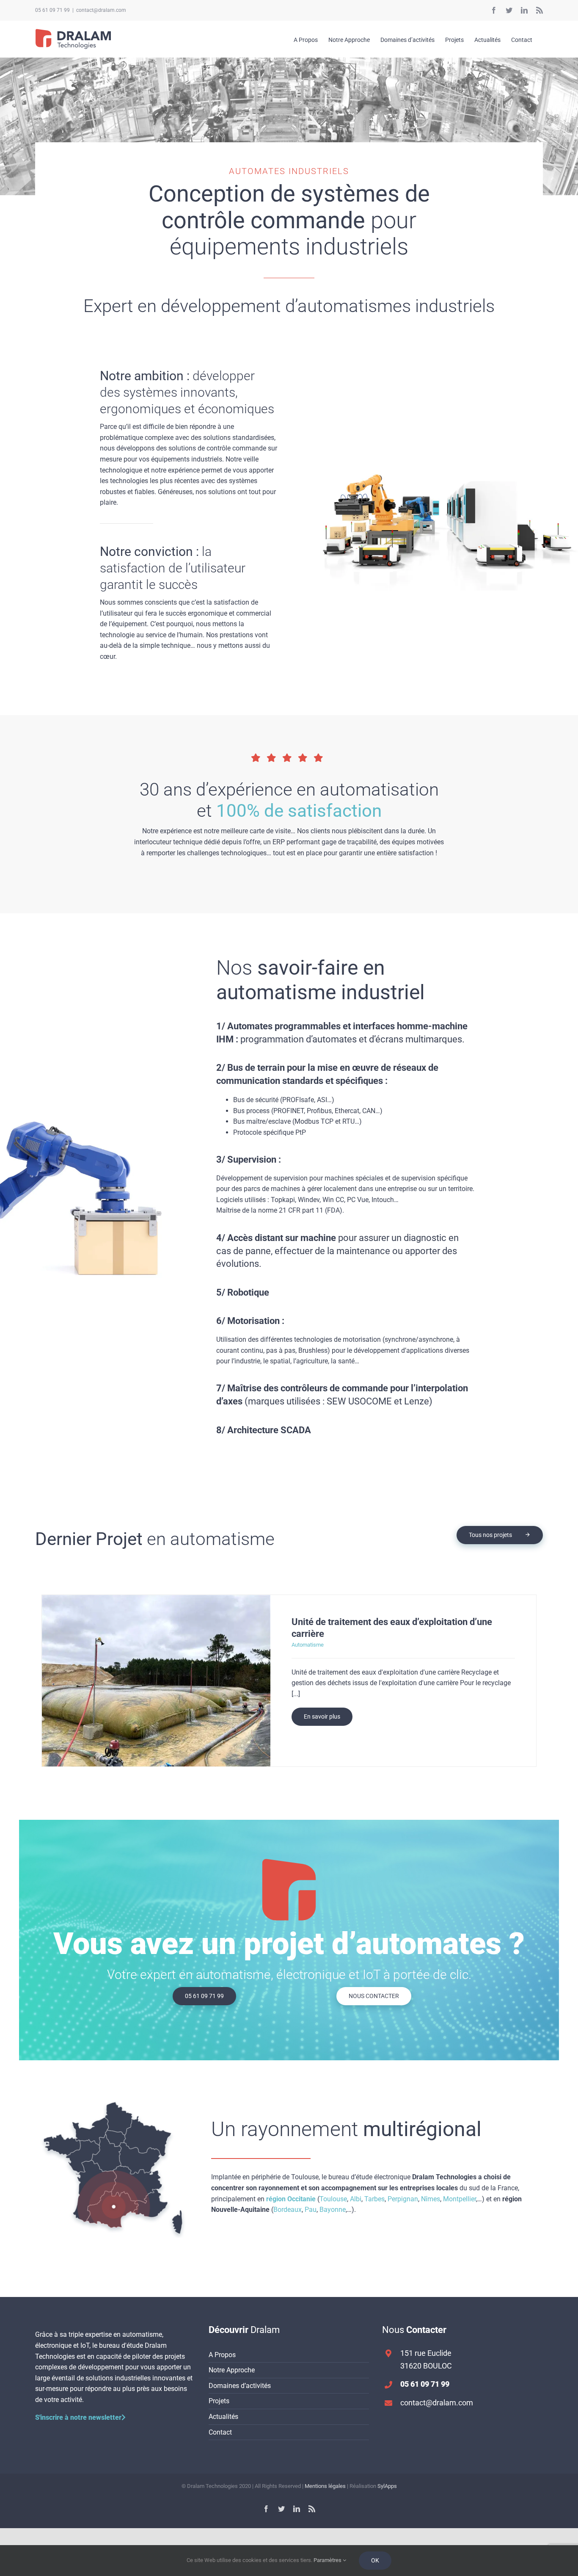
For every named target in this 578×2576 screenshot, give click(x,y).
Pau (311, 2210)
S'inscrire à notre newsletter (78, 2417)
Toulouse (333, 2199)
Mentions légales (325, 2486)
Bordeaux (288, 2210)
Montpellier (460, 2199)
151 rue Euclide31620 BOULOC (426, 2360)
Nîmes (431, 2199)
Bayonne (333, 2210)
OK (375, 2560)
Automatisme (308, 1645)
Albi (356, 2199)
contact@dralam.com (101, 10)
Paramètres (328, 2560)
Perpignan (403, 2199)
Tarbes (374, 2199)
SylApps (387, 2486)
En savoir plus (322, 1716)
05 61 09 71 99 (52, 10)
